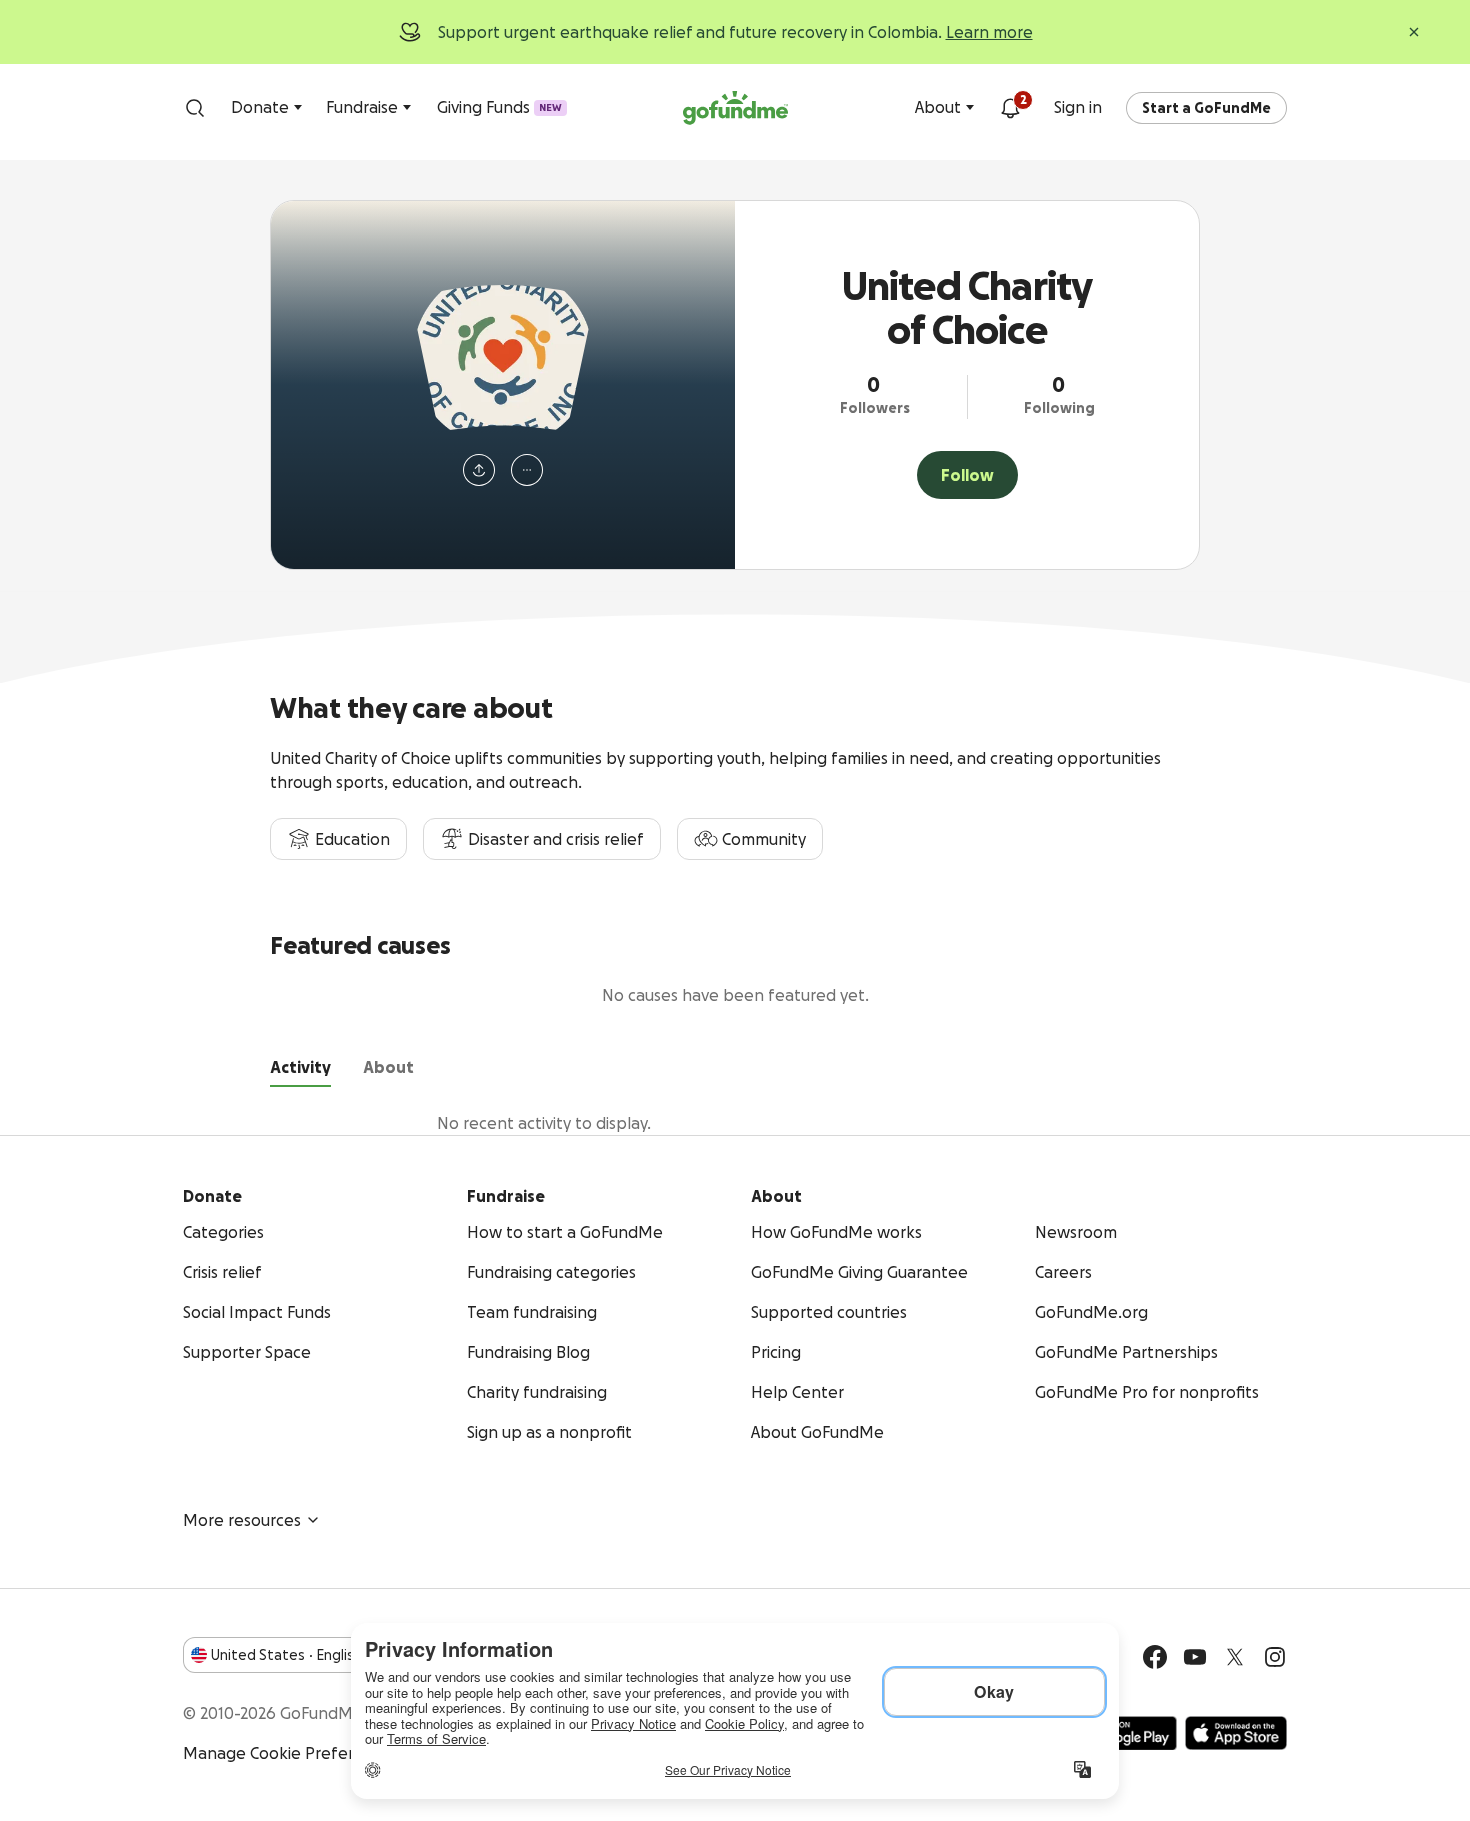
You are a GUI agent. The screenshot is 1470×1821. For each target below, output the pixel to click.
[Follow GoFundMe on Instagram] (1275, 1657)
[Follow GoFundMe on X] (1235, 1657)
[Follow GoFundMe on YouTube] (1195, 1657)
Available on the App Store (1236, 1733)
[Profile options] (527, 470)
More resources (242, 1520)
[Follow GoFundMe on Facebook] (1155, 1657)
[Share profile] (479, 470)
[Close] (1414, 32)
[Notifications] (1010, 108)
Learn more (989, 32)
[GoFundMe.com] (735, 108)
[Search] (195, 108)
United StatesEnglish (286, 1655)
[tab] (300, 1071)
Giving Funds (499, 107)
